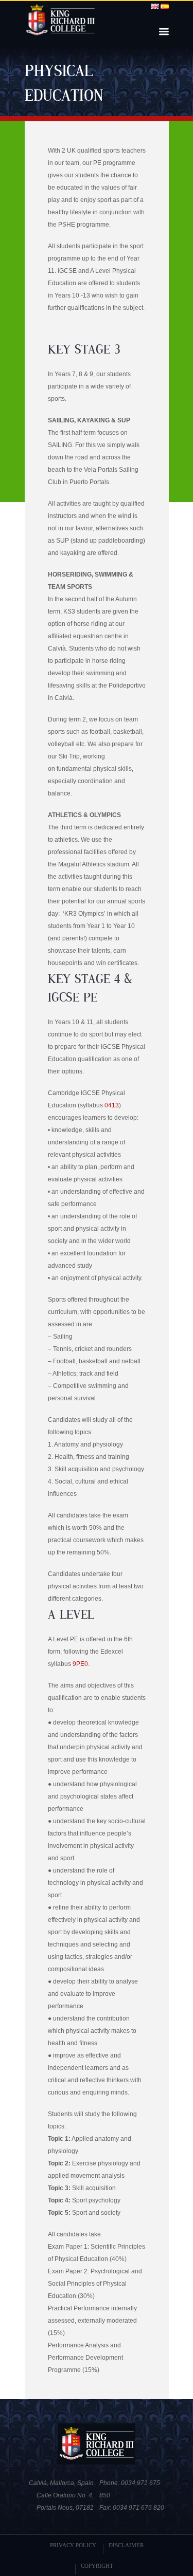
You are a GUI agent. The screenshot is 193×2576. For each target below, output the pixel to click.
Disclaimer (126, 2545)
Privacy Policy (73, 2545)
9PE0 (80, 1664)
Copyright (97, 2566)
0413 (112, 1105)
